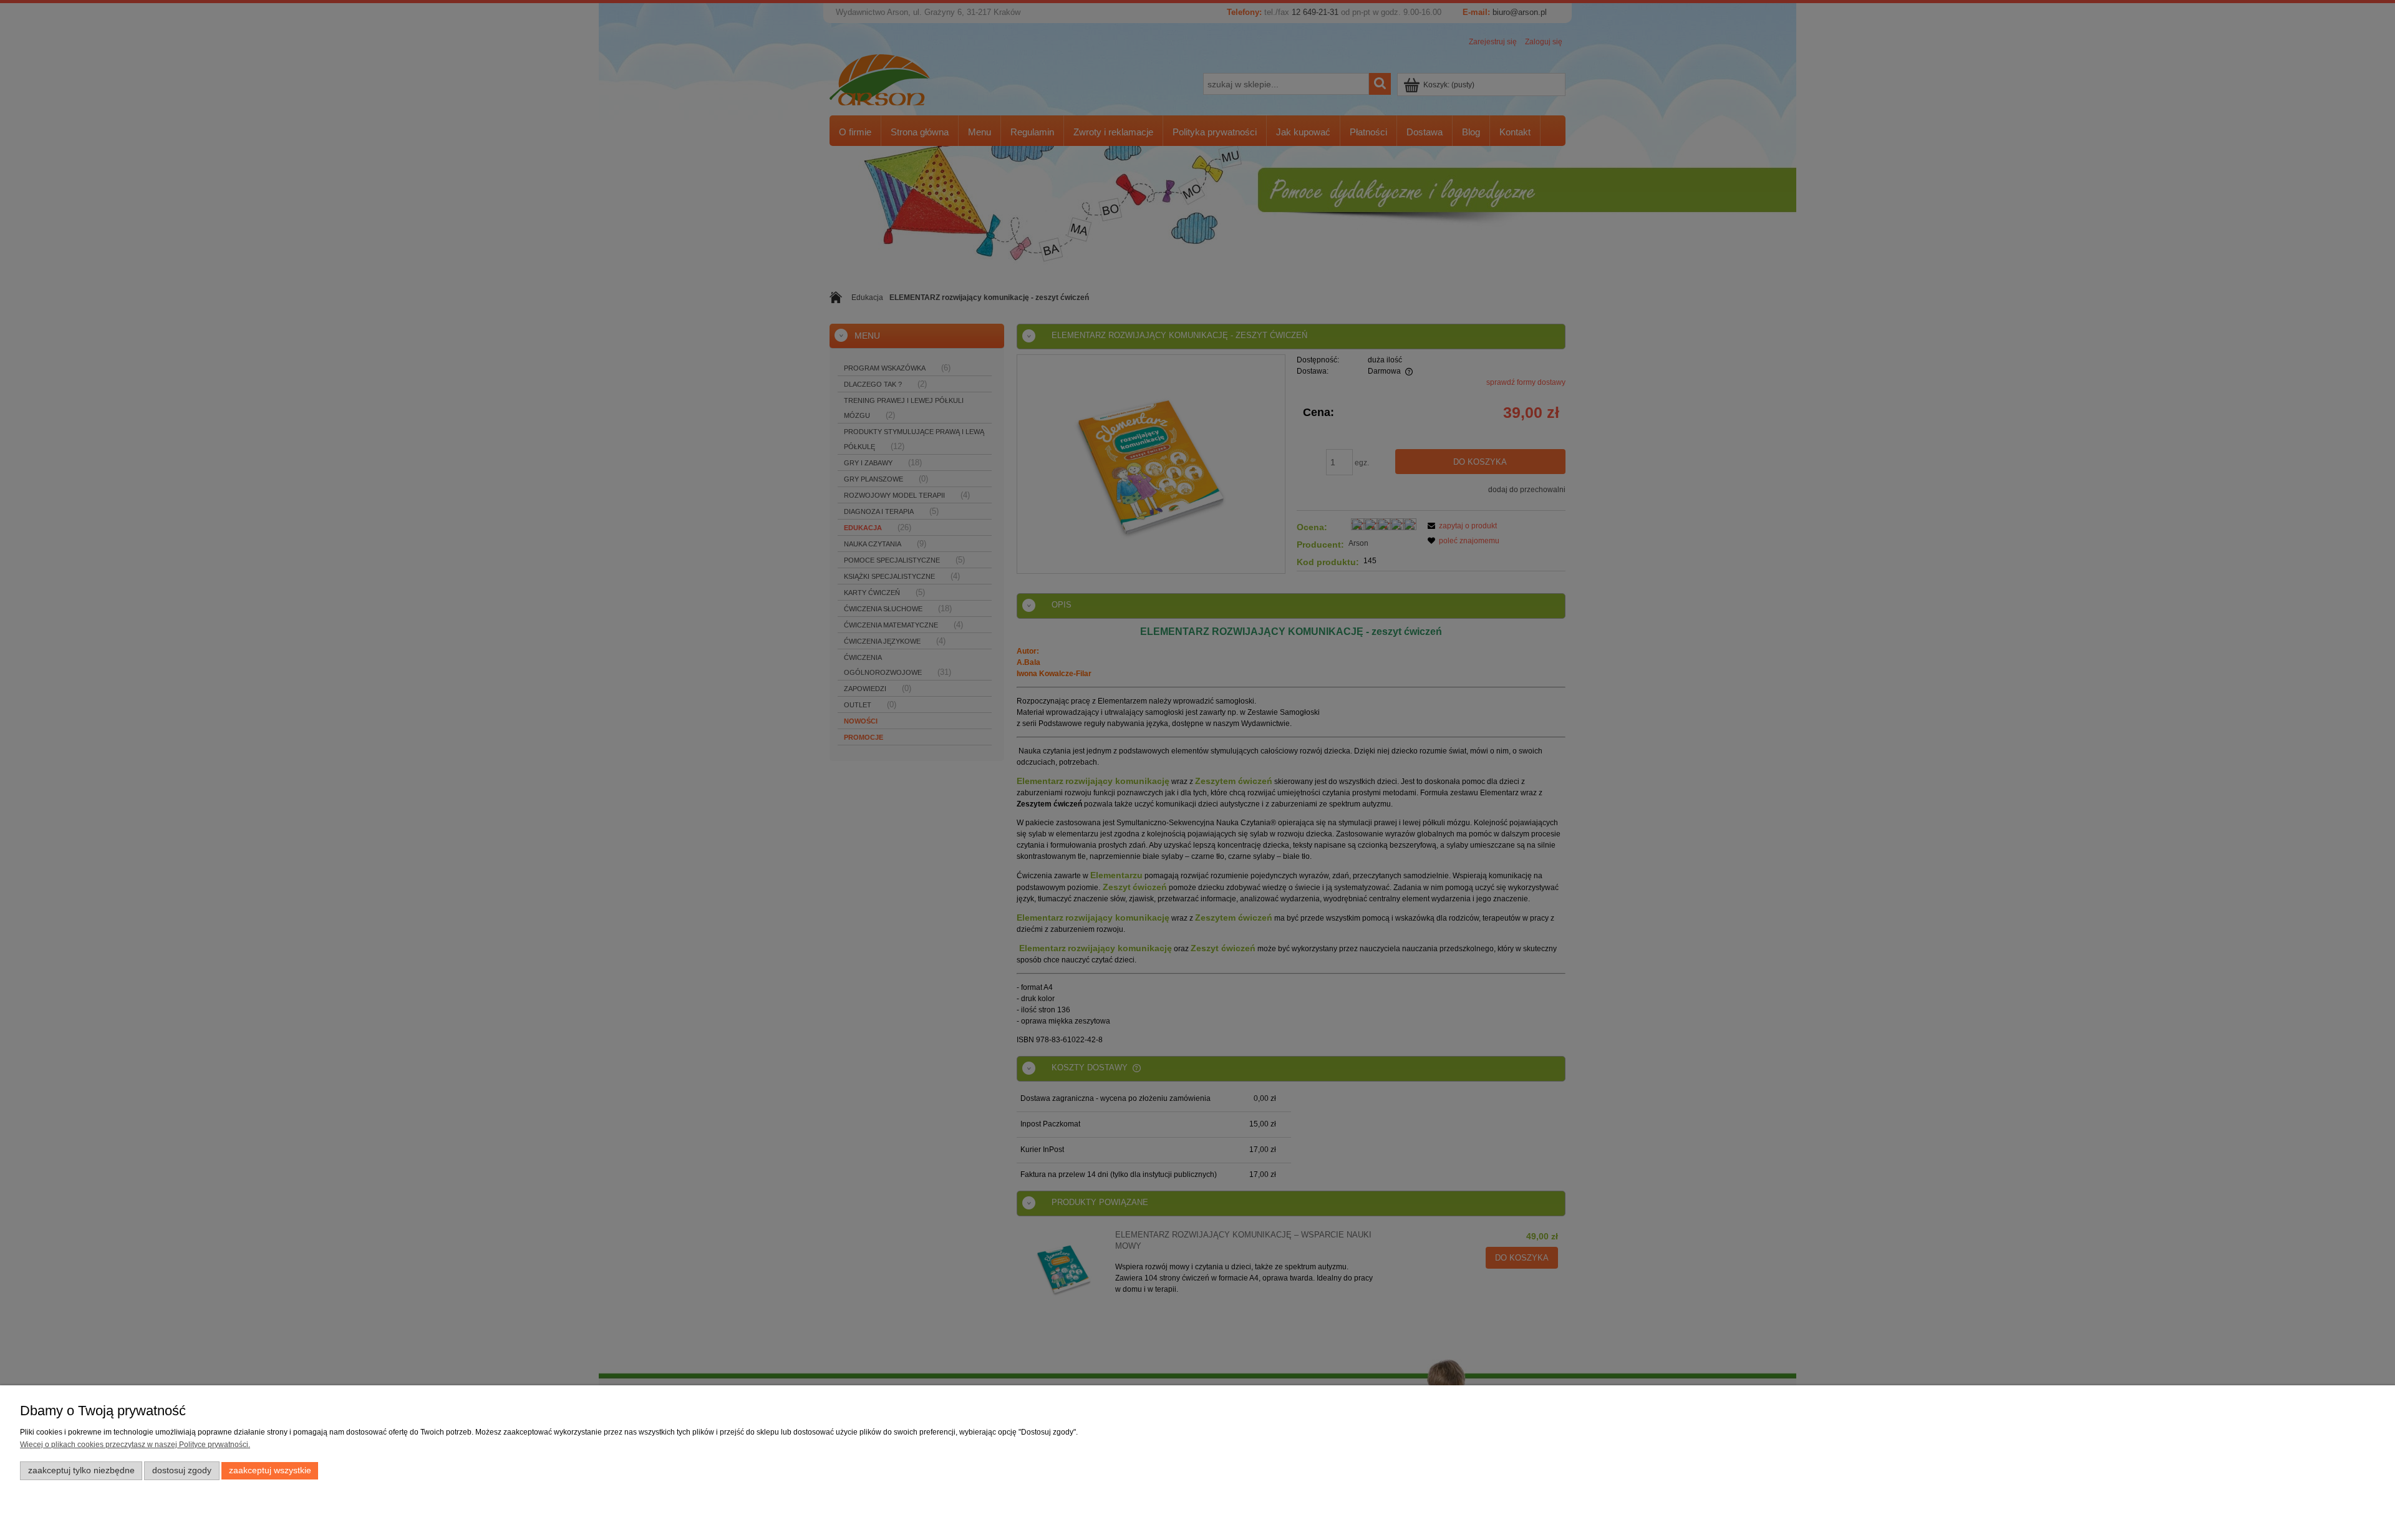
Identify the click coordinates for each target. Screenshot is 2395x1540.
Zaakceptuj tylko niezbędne (81, 1470)
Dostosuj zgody (182, 1470)
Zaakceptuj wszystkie (270, 1470)
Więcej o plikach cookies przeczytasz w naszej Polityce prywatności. (135, 1445)
